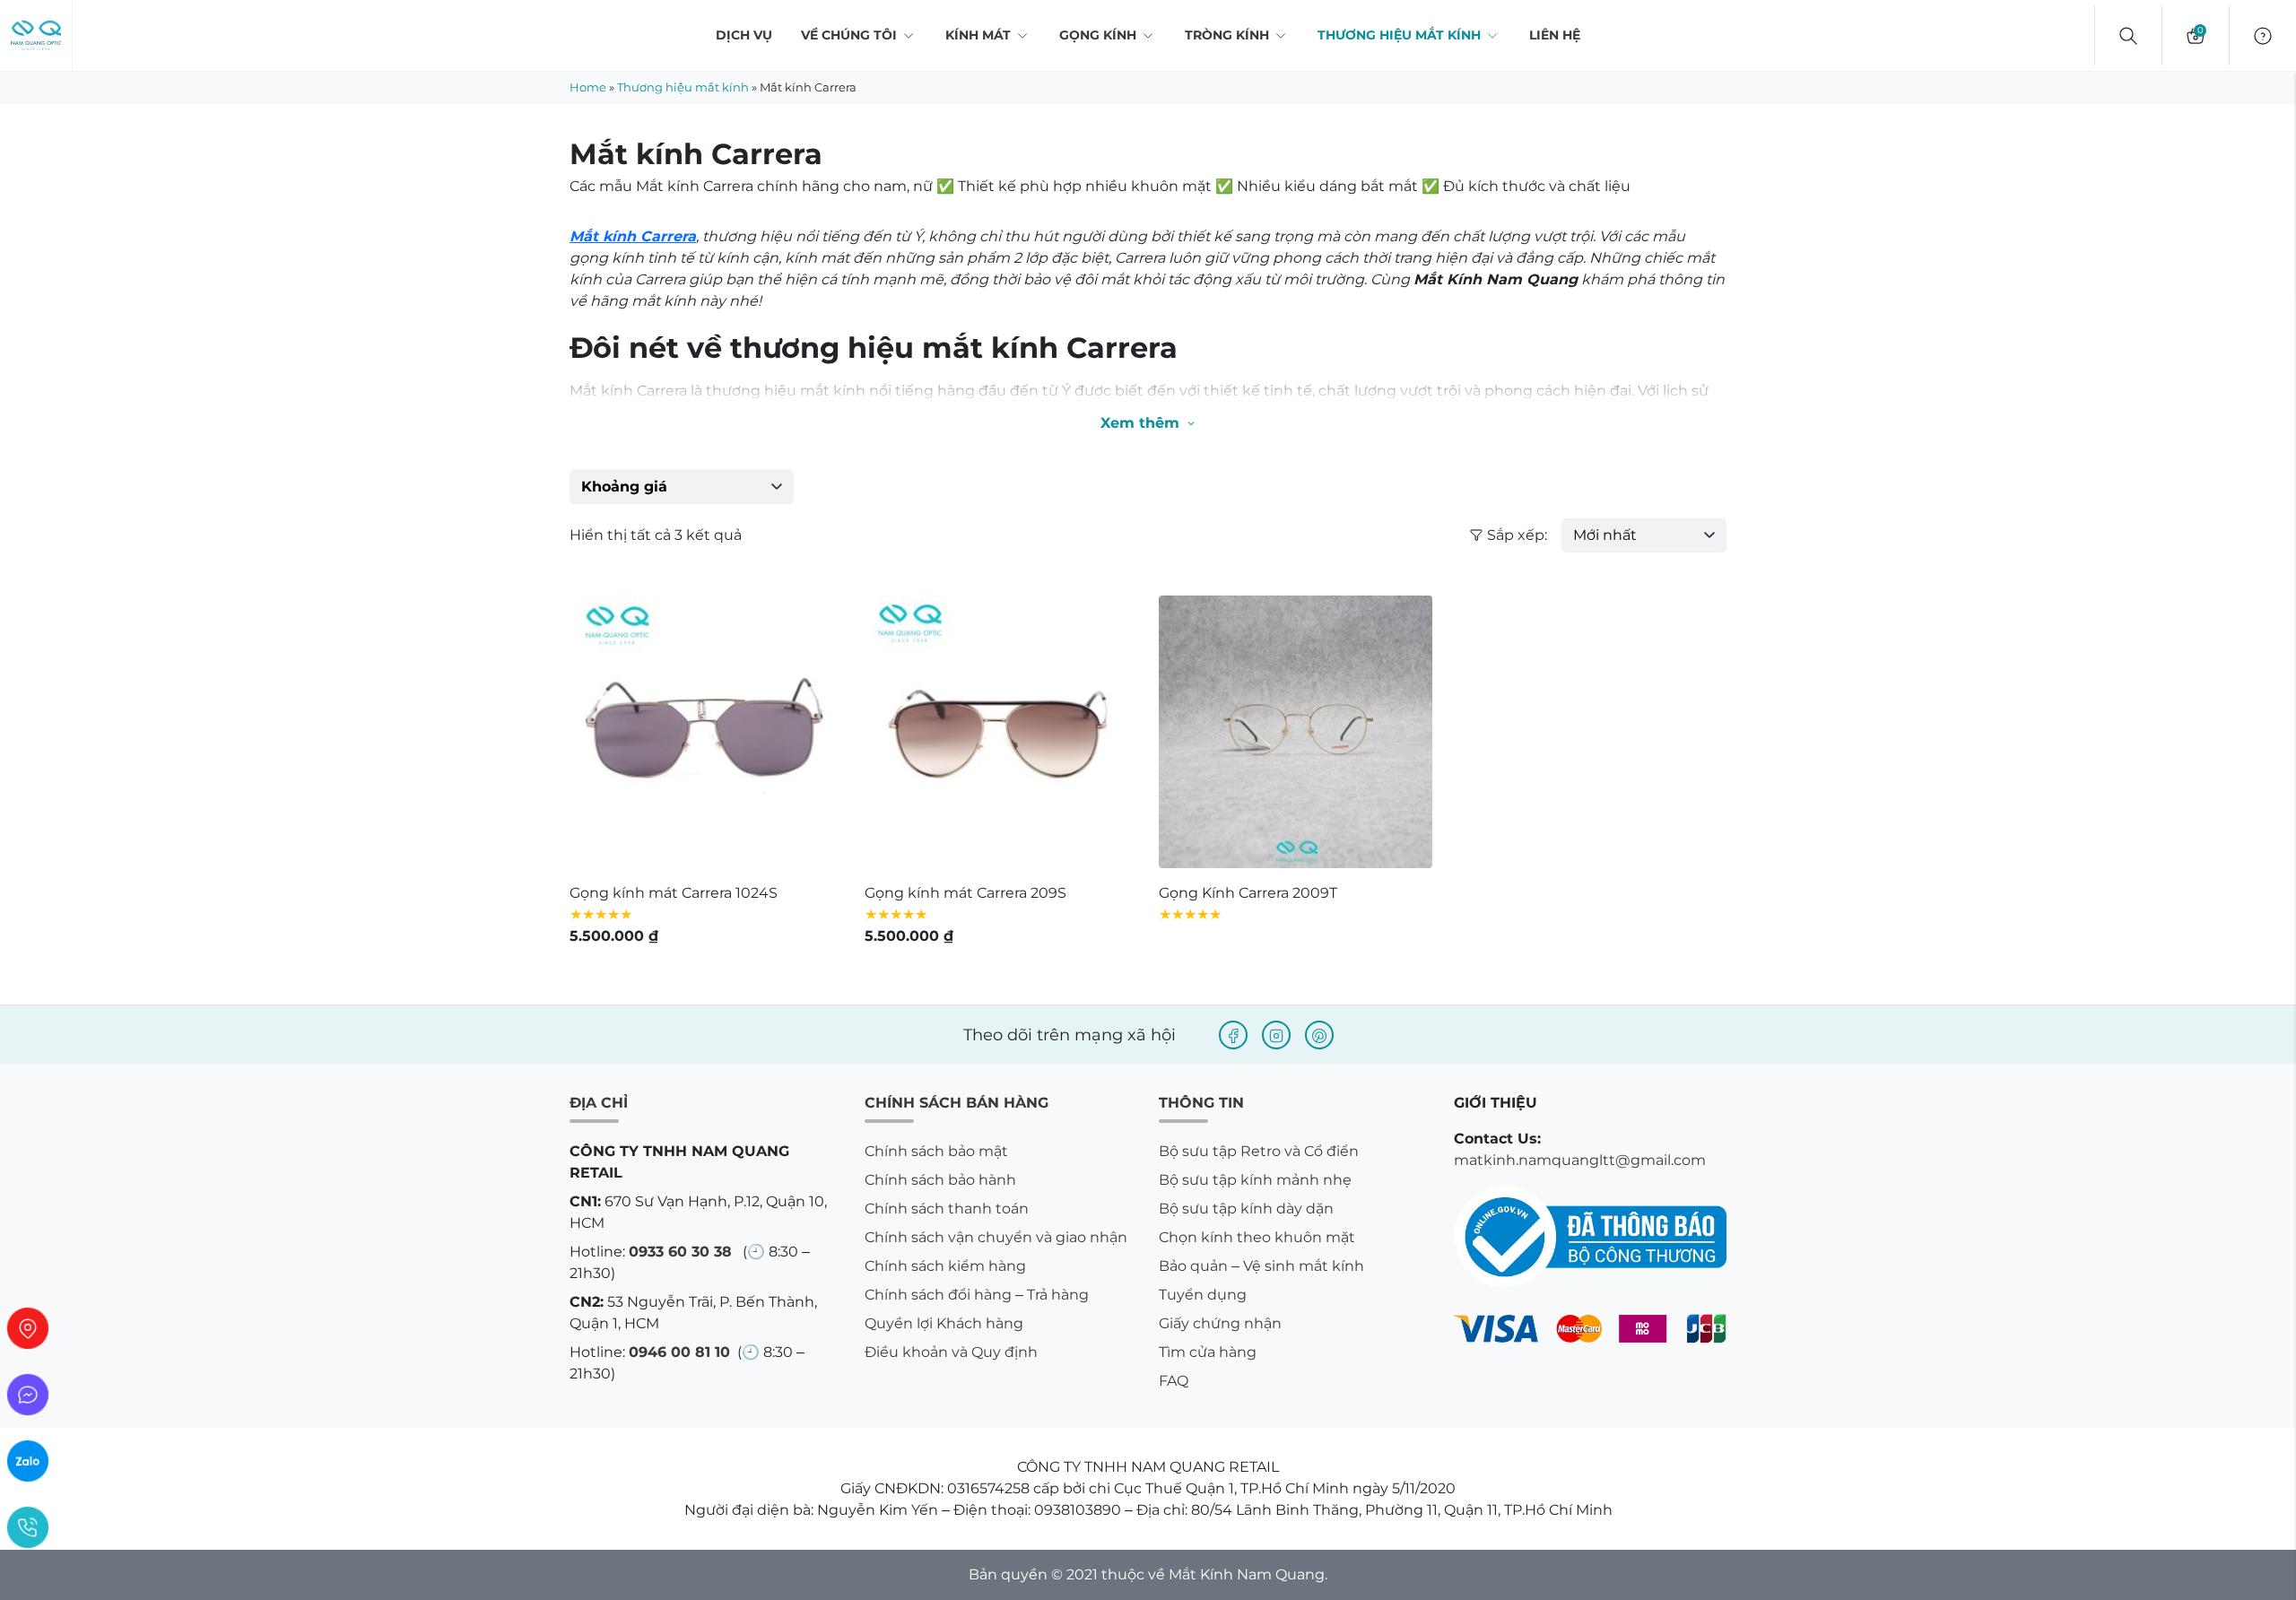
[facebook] (1233, 1035)
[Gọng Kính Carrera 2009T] (1296, 732)
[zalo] (28, 1461)
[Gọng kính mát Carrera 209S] (1001, 732)
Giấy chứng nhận (1220, 1323)
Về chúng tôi (849, 35)
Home (588, 87)
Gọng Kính (1098, 35)
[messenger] (28, 1395)
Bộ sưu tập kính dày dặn (1246, 1209)
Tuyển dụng (1203, 1295)
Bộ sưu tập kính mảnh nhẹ (1255, 1180)
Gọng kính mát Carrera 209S (965, 893)
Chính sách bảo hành (940, 1180)
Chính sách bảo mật (936, 1151)
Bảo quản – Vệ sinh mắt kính (1261, 1266)
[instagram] (1276, 1035)
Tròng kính (1227, 35)
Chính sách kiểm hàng (945, 1266)
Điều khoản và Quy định (951, 1352)
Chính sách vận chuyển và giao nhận (996, 1237)
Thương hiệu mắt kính (1399, 35)
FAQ (1174, 1381)
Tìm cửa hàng (1208, 1352)
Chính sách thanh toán (947, 1209)
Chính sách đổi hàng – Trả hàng (977, 1295)
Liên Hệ (1555, 35)
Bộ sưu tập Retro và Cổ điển (1259, 1151)
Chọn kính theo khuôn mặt (1257, 1237)
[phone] (28, 1527)
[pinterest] (1319, 1035)
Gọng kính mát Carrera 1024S (674, 893)
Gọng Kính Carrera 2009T (1248, 893)
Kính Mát (978, 35)
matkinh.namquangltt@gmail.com (1580, 1160)
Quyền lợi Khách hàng (944, 1323)
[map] (28, 1328)
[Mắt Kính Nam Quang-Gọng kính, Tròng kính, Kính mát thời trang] (36, 36)
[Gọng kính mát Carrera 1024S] (706, 732)
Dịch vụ (744, 35)
